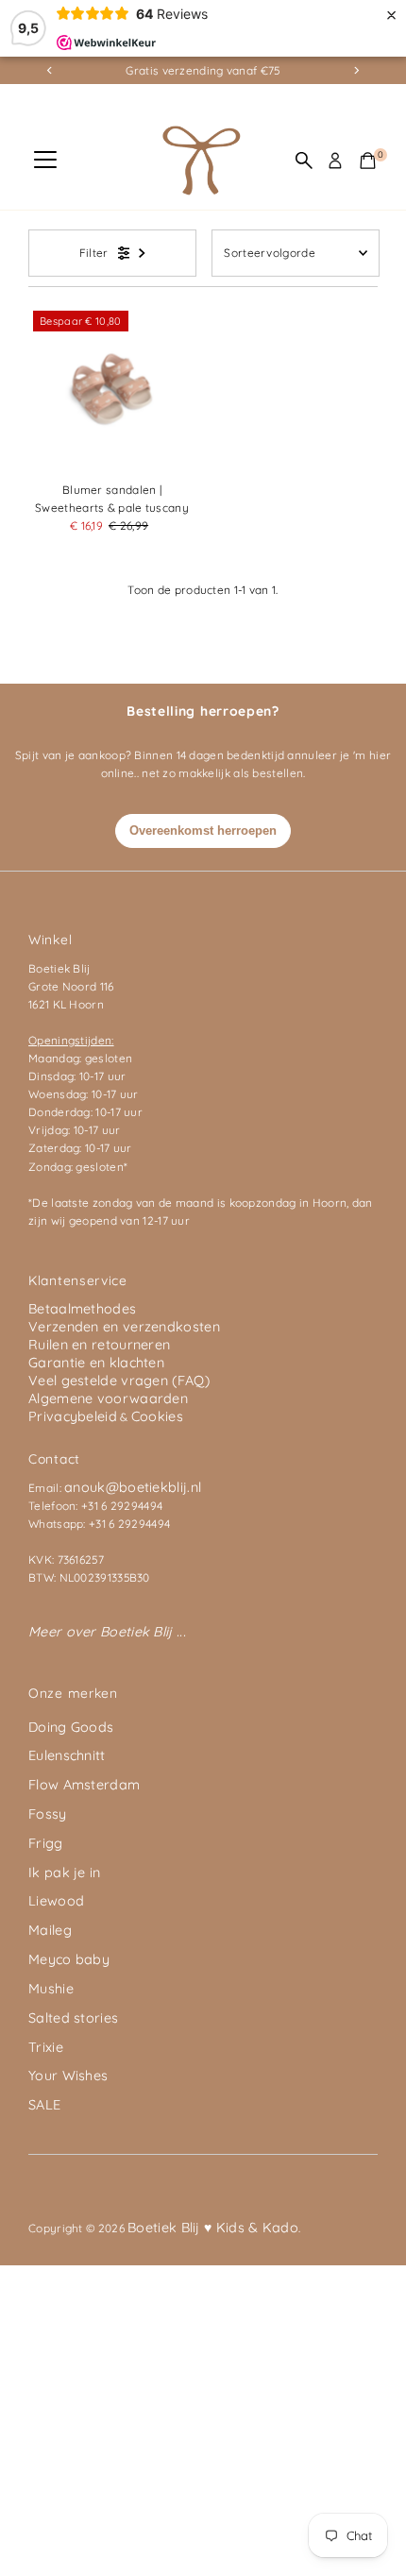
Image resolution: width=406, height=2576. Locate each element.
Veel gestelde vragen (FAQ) (119, 1381)
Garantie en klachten (96, 1363)
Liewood (56, 1901)
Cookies (157, 1416)
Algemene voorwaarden (108, 1398)
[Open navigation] (45, 161)
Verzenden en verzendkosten (124, 1327)
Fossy (48, 1814)
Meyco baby (69, 1959)
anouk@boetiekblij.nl (133, 1487)
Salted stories (73, 2018)
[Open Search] (304, 161)
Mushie (51, 1989)
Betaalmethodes (82, 1309)
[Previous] (50, 70)
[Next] (356, 70)
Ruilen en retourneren (99, 1345)
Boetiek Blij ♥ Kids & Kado (213, 2228)
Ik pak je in (65, 1873)
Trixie (46, 2047)
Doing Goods (71, 1727)
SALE (44, 2105)
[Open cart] (368, 161)
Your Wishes (68, 2076)
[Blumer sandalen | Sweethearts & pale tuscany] (112, 390)
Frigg (46, 1843)
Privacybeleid (73, 1416)
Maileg (50, 1930)
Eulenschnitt (67, 1755)
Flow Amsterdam (84, 1785)
